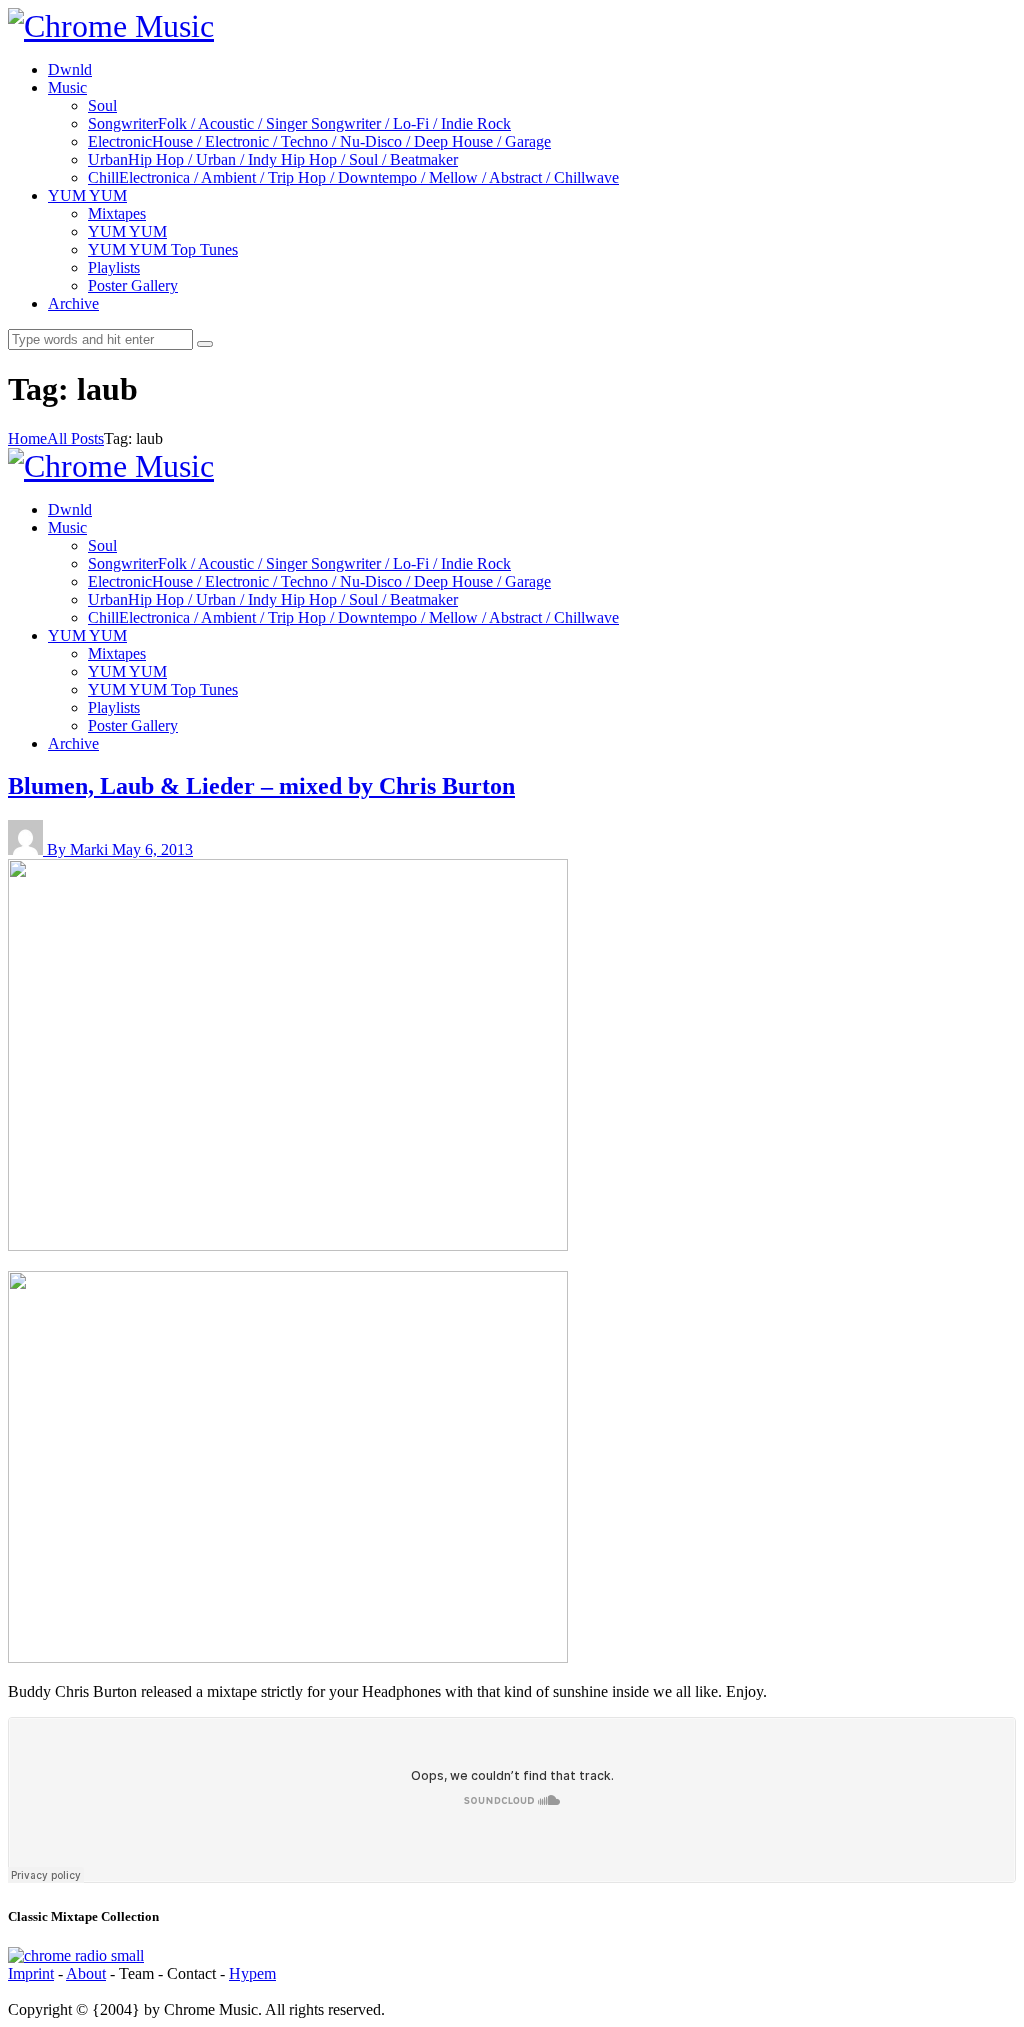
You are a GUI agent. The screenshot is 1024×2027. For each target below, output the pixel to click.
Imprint (31, 1973)
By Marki (79, 849)
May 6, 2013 (152, 849)
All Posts (75, 438)
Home (27, 438)
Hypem (252, 1973)
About (86, 1973)
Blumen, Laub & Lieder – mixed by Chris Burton (261, 786)
